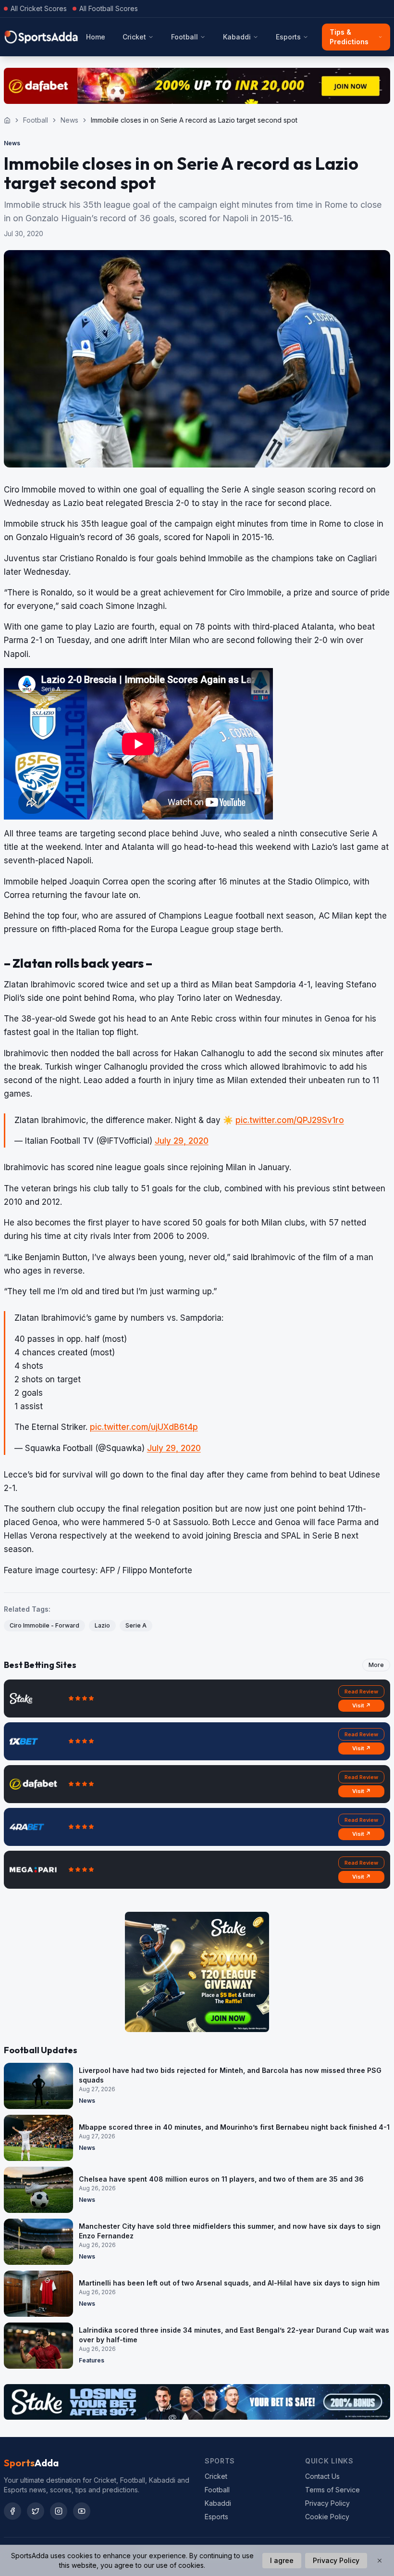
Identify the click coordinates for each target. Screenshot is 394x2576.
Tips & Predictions (349, 37)
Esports (288, 37)
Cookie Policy (327, 2517)
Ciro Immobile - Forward (44, 1625)
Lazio (102, 1625)
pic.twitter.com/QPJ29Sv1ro (290, 1120)
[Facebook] (12, 2511)
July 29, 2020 (182, 1141)
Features (92, 2360)
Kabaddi (237, 37)
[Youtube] (82, 2511)
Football (185, 37)
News (69, 120)
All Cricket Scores (39, 8)
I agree (282, 2560)
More (376, 1665)
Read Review (361, 1692)
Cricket (134, 37)
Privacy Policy (327, 2503)
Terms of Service (332, 2490)
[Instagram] (59, 2511)
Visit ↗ (362, 1705)
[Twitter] (36, 2511)
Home (96, 37)
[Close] (380, 2561)
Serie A (136, 1625)
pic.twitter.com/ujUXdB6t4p (144, 1427)
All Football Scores (109, 8)
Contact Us (322, 2476)
